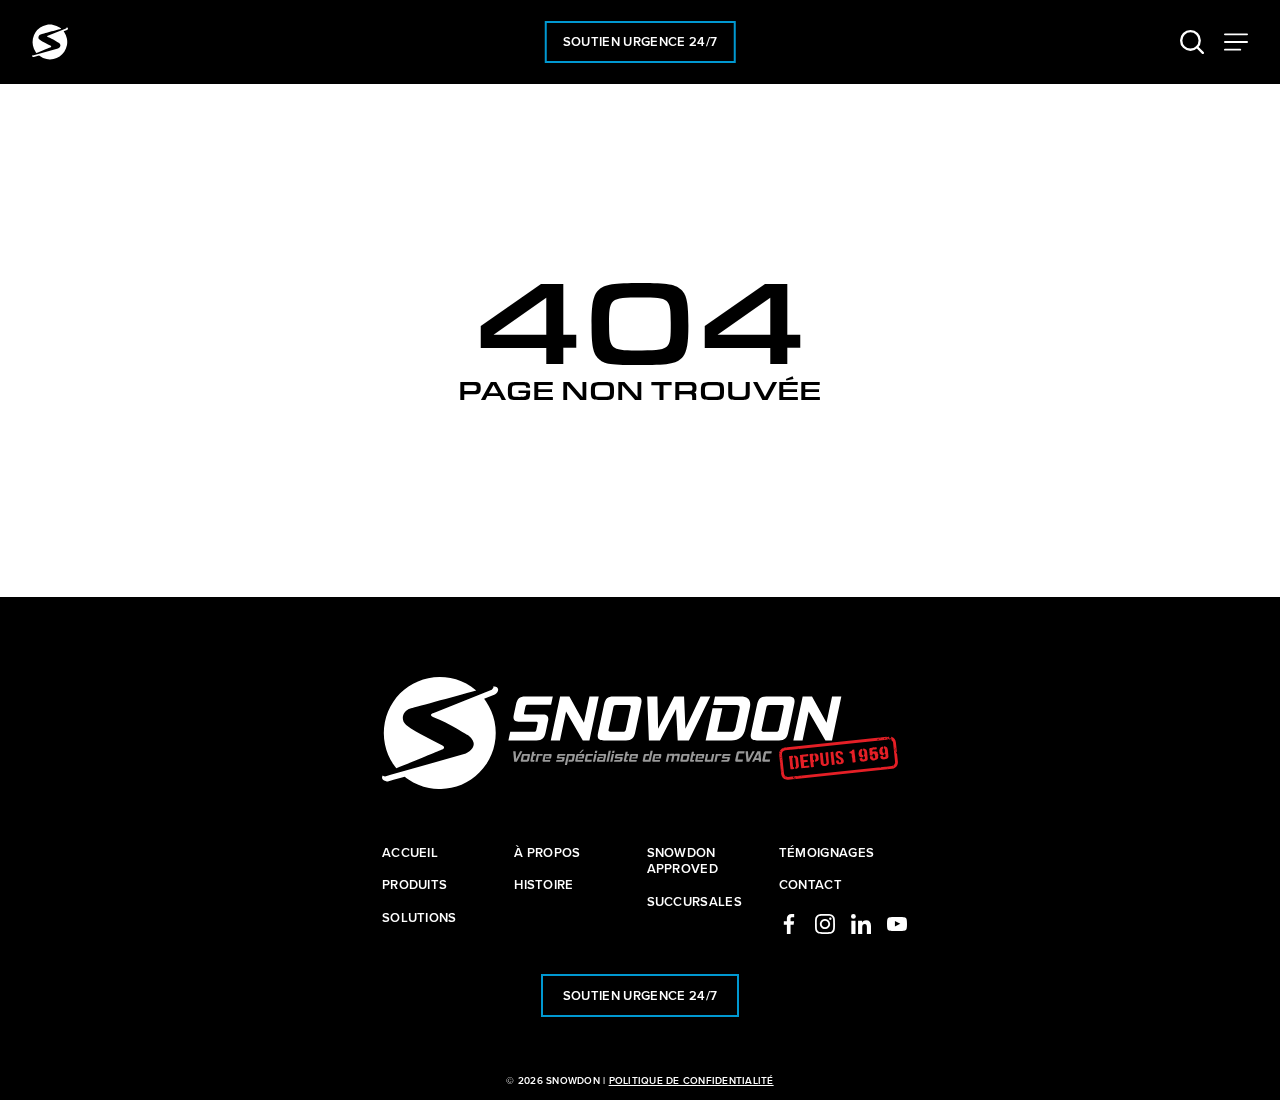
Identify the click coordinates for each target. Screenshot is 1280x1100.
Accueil (410, 852)
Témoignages (827, 852)
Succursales (695, 901)
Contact (810, 884)
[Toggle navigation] (1236, 42)
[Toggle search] (1192, 42)
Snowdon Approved (683, 860)
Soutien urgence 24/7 (640, 41)
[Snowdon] (50, 42)
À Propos (547, 852)
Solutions (419, 917)
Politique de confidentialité (691, 1080)
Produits (415, 884)
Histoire (544, 884)
